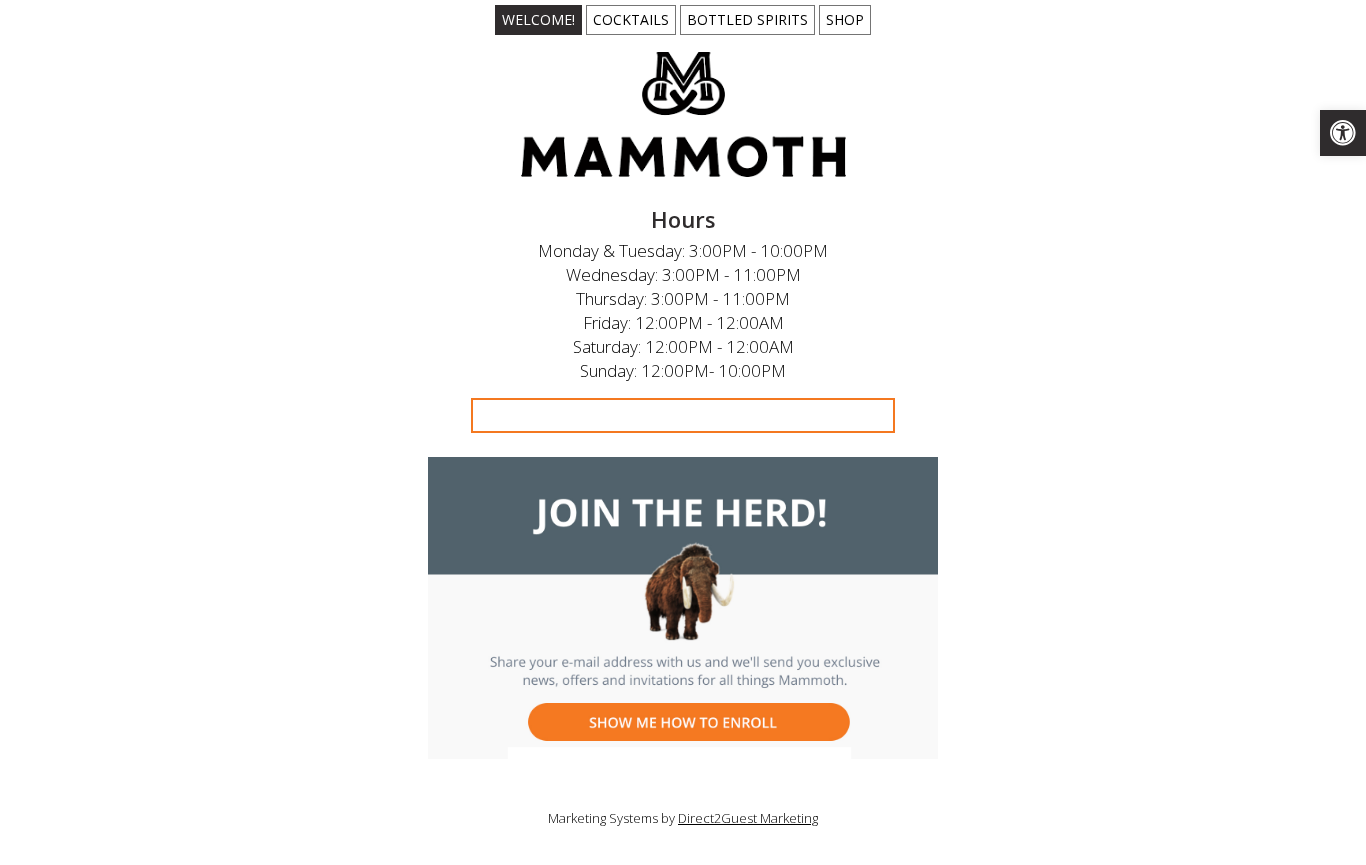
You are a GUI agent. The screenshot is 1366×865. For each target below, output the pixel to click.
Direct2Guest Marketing (748, 818)
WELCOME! (538, 19)
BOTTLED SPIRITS (747, 19)
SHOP (845, 19)
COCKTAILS (631, 19)
